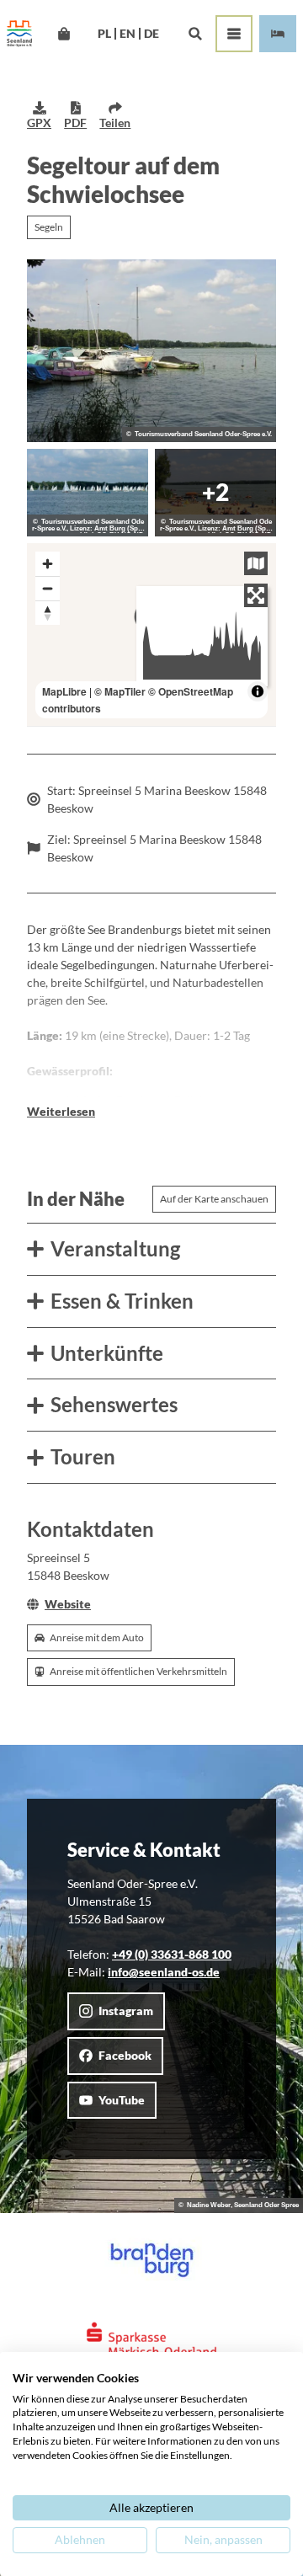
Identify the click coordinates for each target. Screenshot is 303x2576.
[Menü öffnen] (234, 34)
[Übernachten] (278, 34)
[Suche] (195, 34)
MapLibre (64, 691)
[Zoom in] (48, 564)
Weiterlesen (61, 1111)
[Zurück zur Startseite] (19, 34)
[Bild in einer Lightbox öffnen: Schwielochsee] (151, 351)
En (128, 34)
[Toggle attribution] (258, 691)
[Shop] (64, 34)
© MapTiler (120, 691)
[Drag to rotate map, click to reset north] (48, 613)
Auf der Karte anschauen (214, 1199)
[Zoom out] (48, 588)
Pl (104, 34)
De (151, 34)
